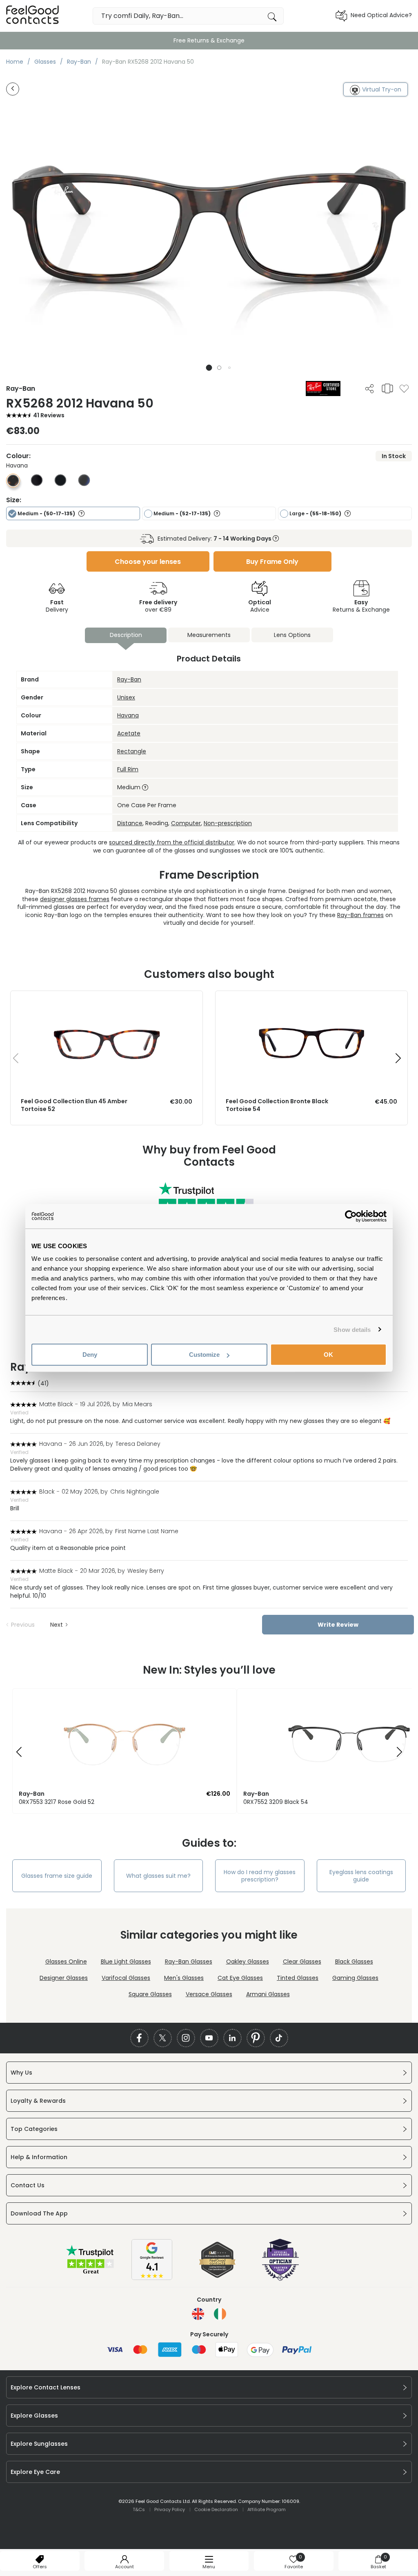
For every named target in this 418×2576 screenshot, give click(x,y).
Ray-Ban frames (360, 915)
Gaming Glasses (355, 1978)
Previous (23, 1625)
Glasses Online (66, 1962)
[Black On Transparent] (60, 484)
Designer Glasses (64, 1978)
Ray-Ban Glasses (189, 1962)
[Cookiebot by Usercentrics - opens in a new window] (351, 1216)
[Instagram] (186, 2038)
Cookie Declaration (216, 2509)
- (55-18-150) (316, 513)
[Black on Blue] (84, 484)
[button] (209, 368)
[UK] (198, 2314)
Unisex (126, 697)
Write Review (338, 1625)
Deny (90, 1355)
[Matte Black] (37, 484)
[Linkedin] (232, 2038)
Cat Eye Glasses (240, 1978)
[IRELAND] (220, 2314)
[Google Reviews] (152, 2278)
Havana (128, 715)
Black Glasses (354, 1962)
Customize (204, 1355)
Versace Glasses (209, 1994)
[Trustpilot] (91, 2273)
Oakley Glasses (248, 1962)
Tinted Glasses (298, 1978)
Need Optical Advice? (381, 15)
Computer (186, 823)
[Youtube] (209, 2038)
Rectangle (132, 751)
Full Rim (128, 769)
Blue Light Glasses (126, 1962)
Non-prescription (228, 823)
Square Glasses (150, 1994)
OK (328, 1355)
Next (57, 1625)
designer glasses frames (75, 899)
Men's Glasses (184, 1978)
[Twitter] (163, 2038)
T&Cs (139, 2509)
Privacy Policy (170, 2509)
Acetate (129, 733)
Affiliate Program (267, 2509)
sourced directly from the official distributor (172, 842)
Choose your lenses (148, 562)
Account (125, 2567)
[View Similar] (387, 388)
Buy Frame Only (272, 562)
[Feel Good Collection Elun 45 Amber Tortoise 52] (107, 999)
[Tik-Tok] (279, 2038)
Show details (352, 1329)
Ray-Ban (129, 679)
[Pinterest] (256, 2038)
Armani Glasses (268, 1994)
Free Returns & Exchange (209, 40)
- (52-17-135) (183, 513)
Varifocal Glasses (126, 1978)
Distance (130, 823)
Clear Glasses (302, 1962)
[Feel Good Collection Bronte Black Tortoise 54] (311, 999)
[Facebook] (139, 2038)
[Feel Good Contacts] (33, 16)
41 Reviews (49, 415)
